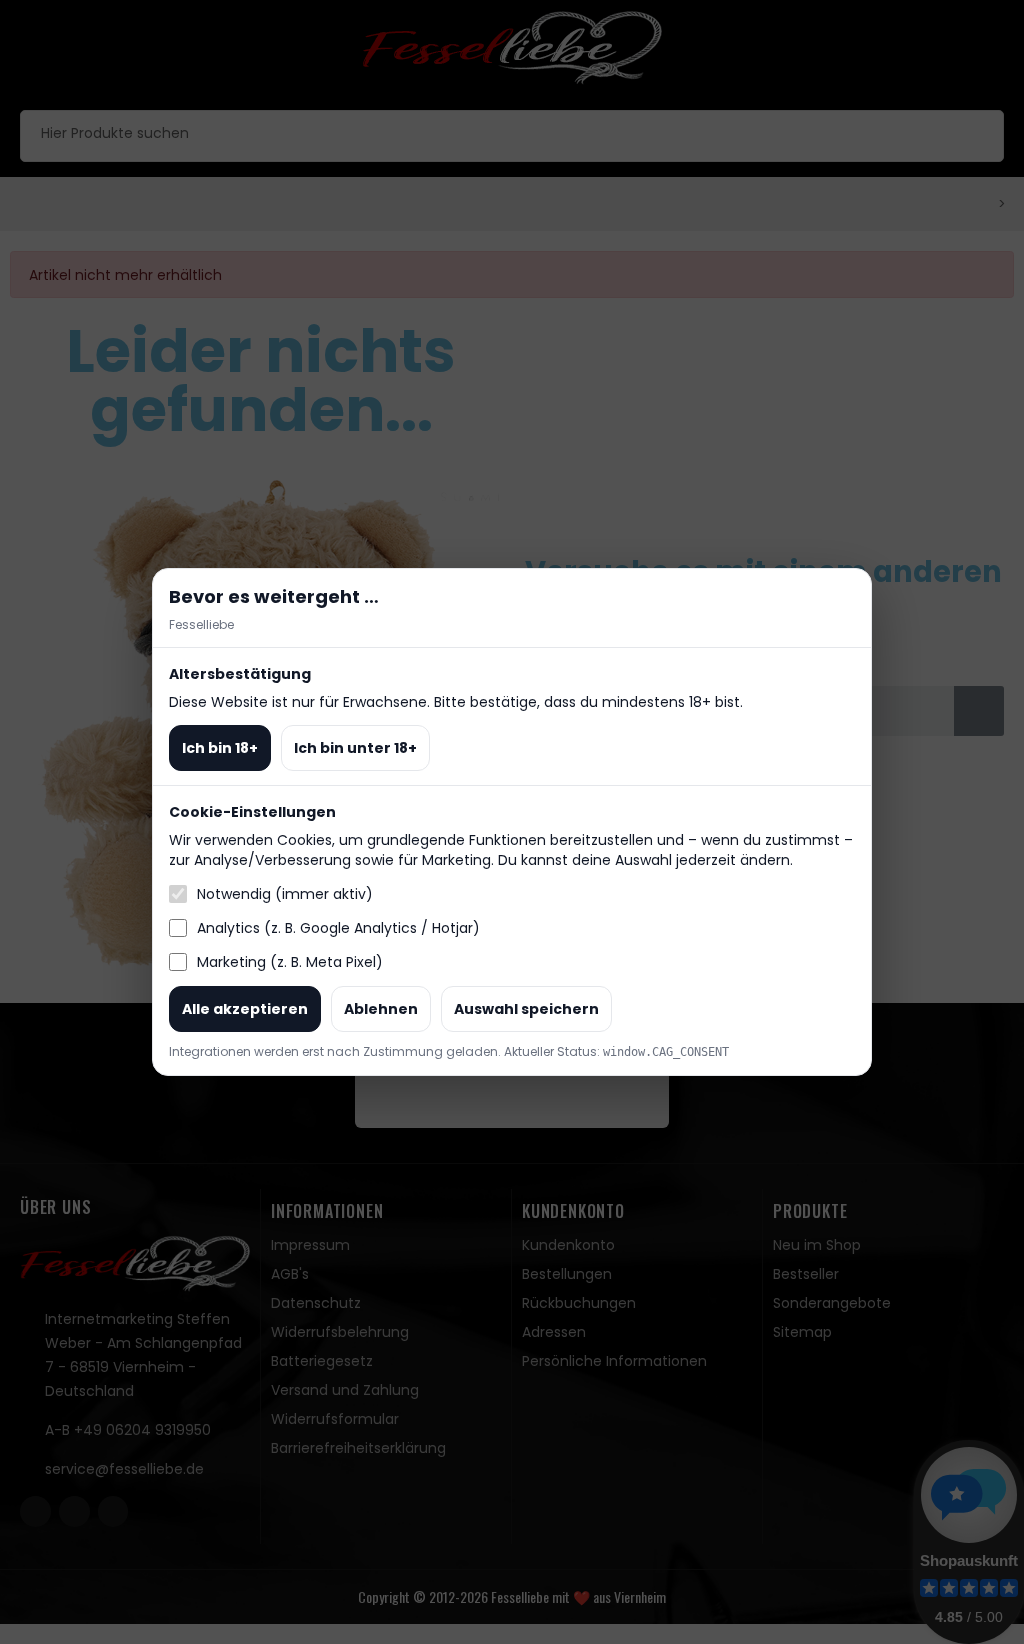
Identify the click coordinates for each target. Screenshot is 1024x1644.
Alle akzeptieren (245, 1009)
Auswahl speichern (526, 1009)
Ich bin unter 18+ (355, 748)
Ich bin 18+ (220, 748)
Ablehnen (381, 1009)
